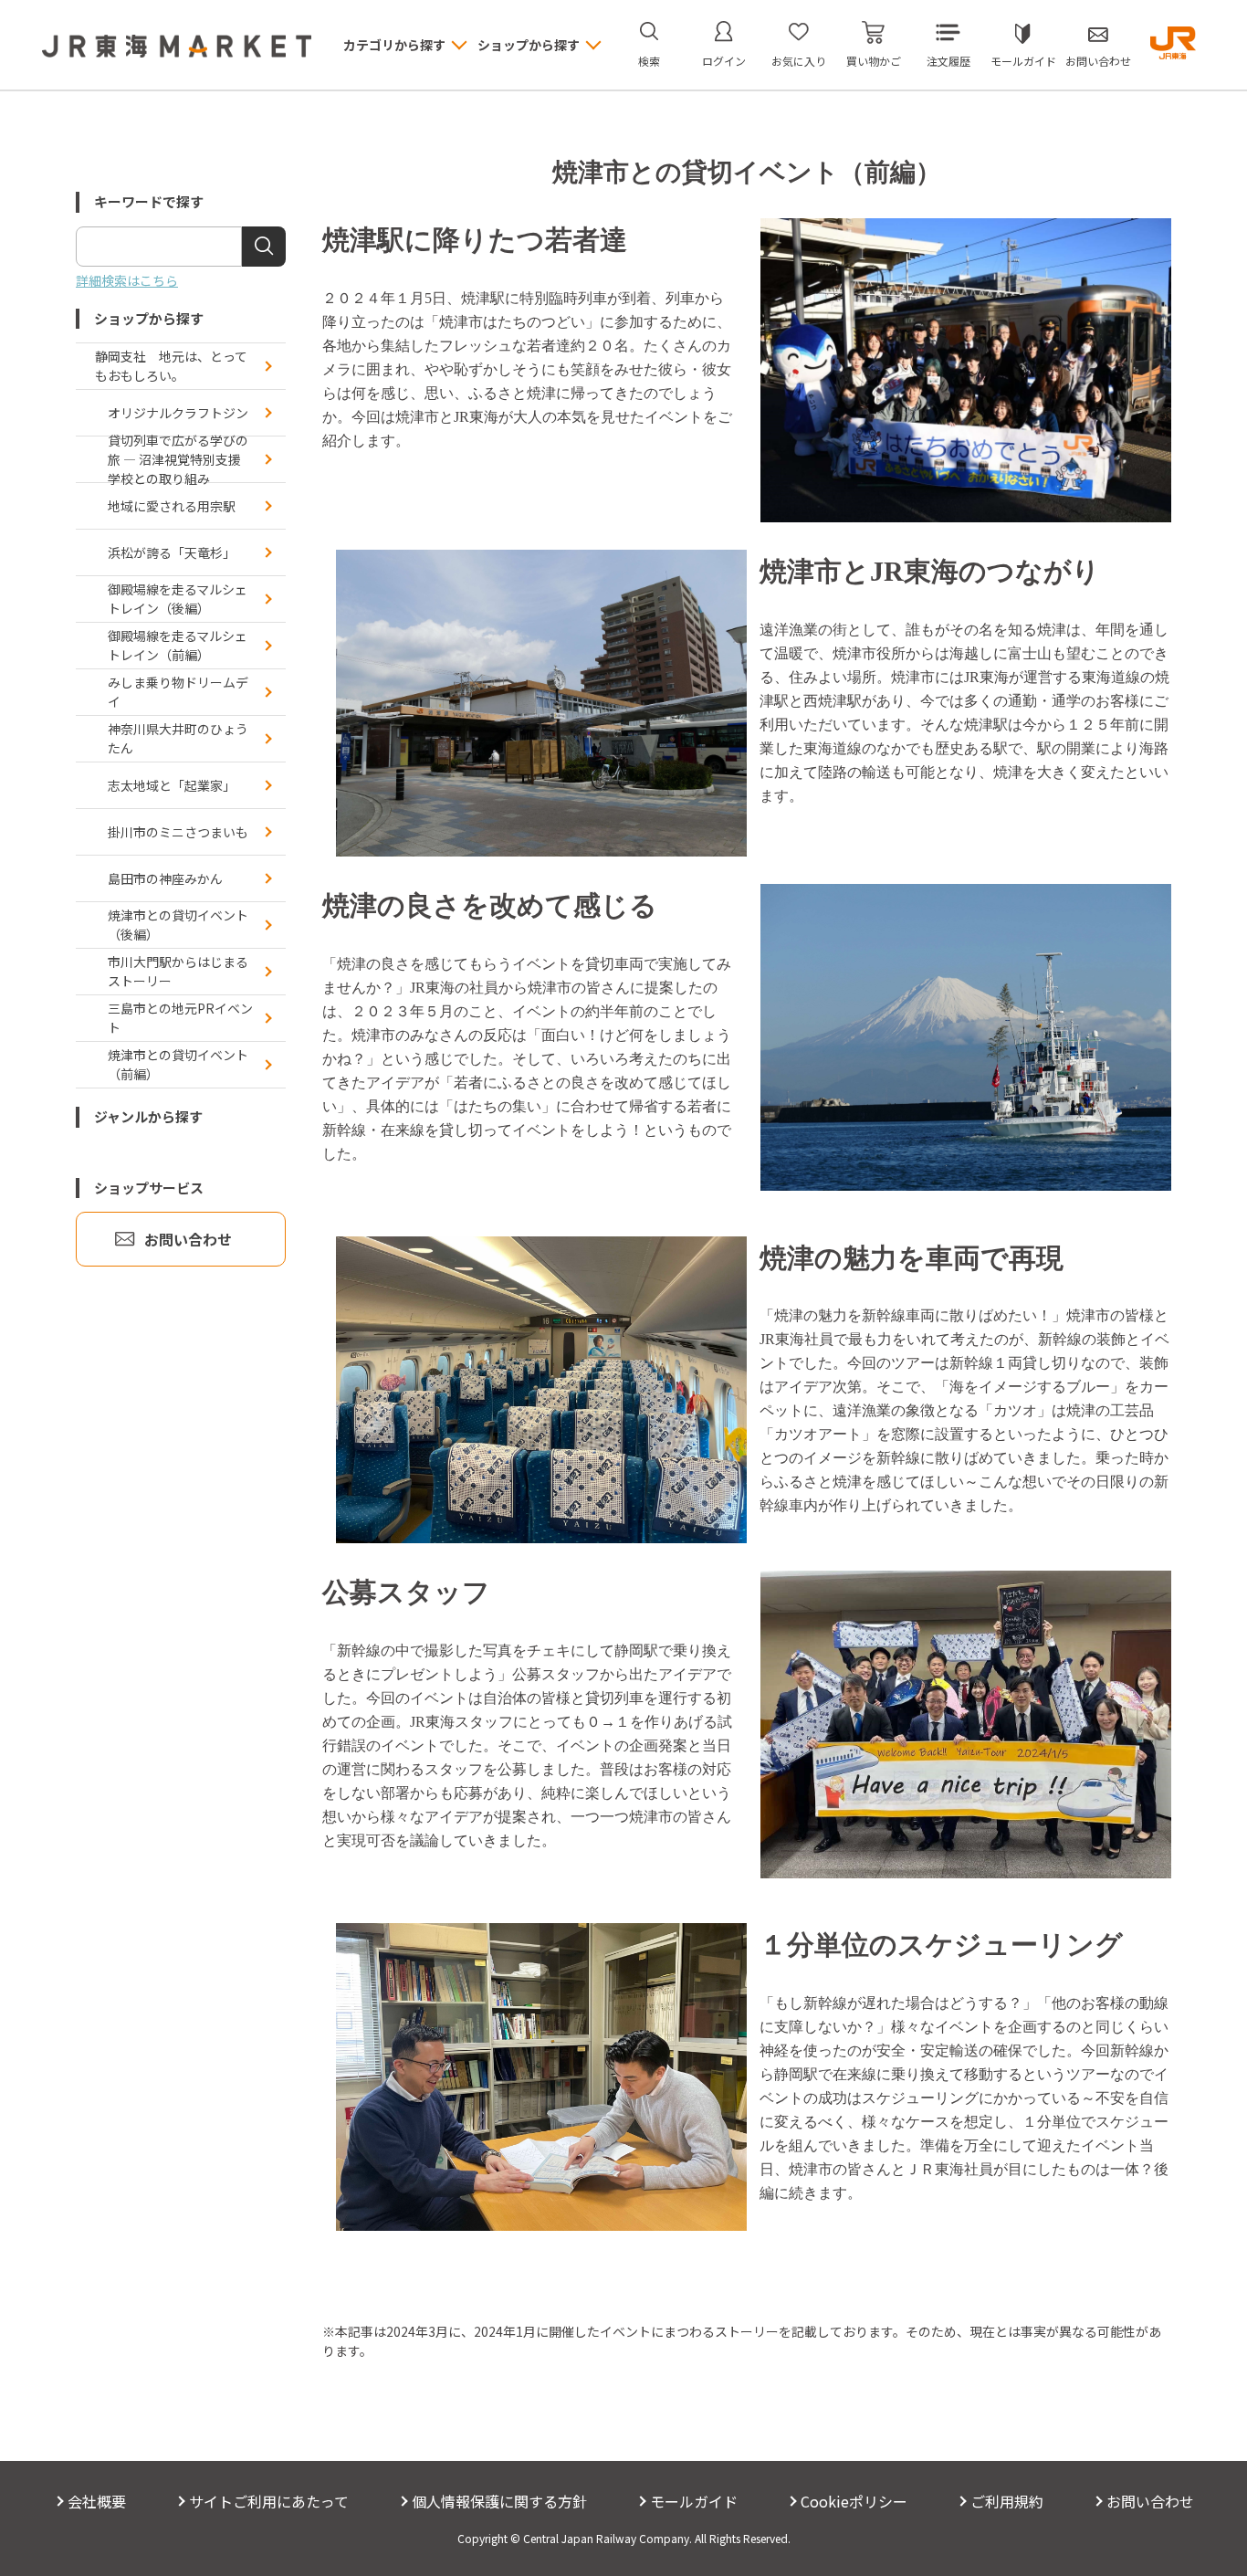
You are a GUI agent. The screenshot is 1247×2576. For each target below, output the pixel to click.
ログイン (724, 61)
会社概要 (97, 2501)
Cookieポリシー (854, 2501)
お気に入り (799, 61)
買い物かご (874, 61)
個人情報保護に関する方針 (499, 2501)
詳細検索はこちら (127, 280)
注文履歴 (948, 61)
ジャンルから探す (148, 1116)
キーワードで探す (149, 201)
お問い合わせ (1098, 61)
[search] (264, 247)
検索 (649, 61)
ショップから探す (149, 318)
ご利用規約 (1007, 2501)
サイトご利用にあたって (269, 2501)
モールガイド (1023, 61)
